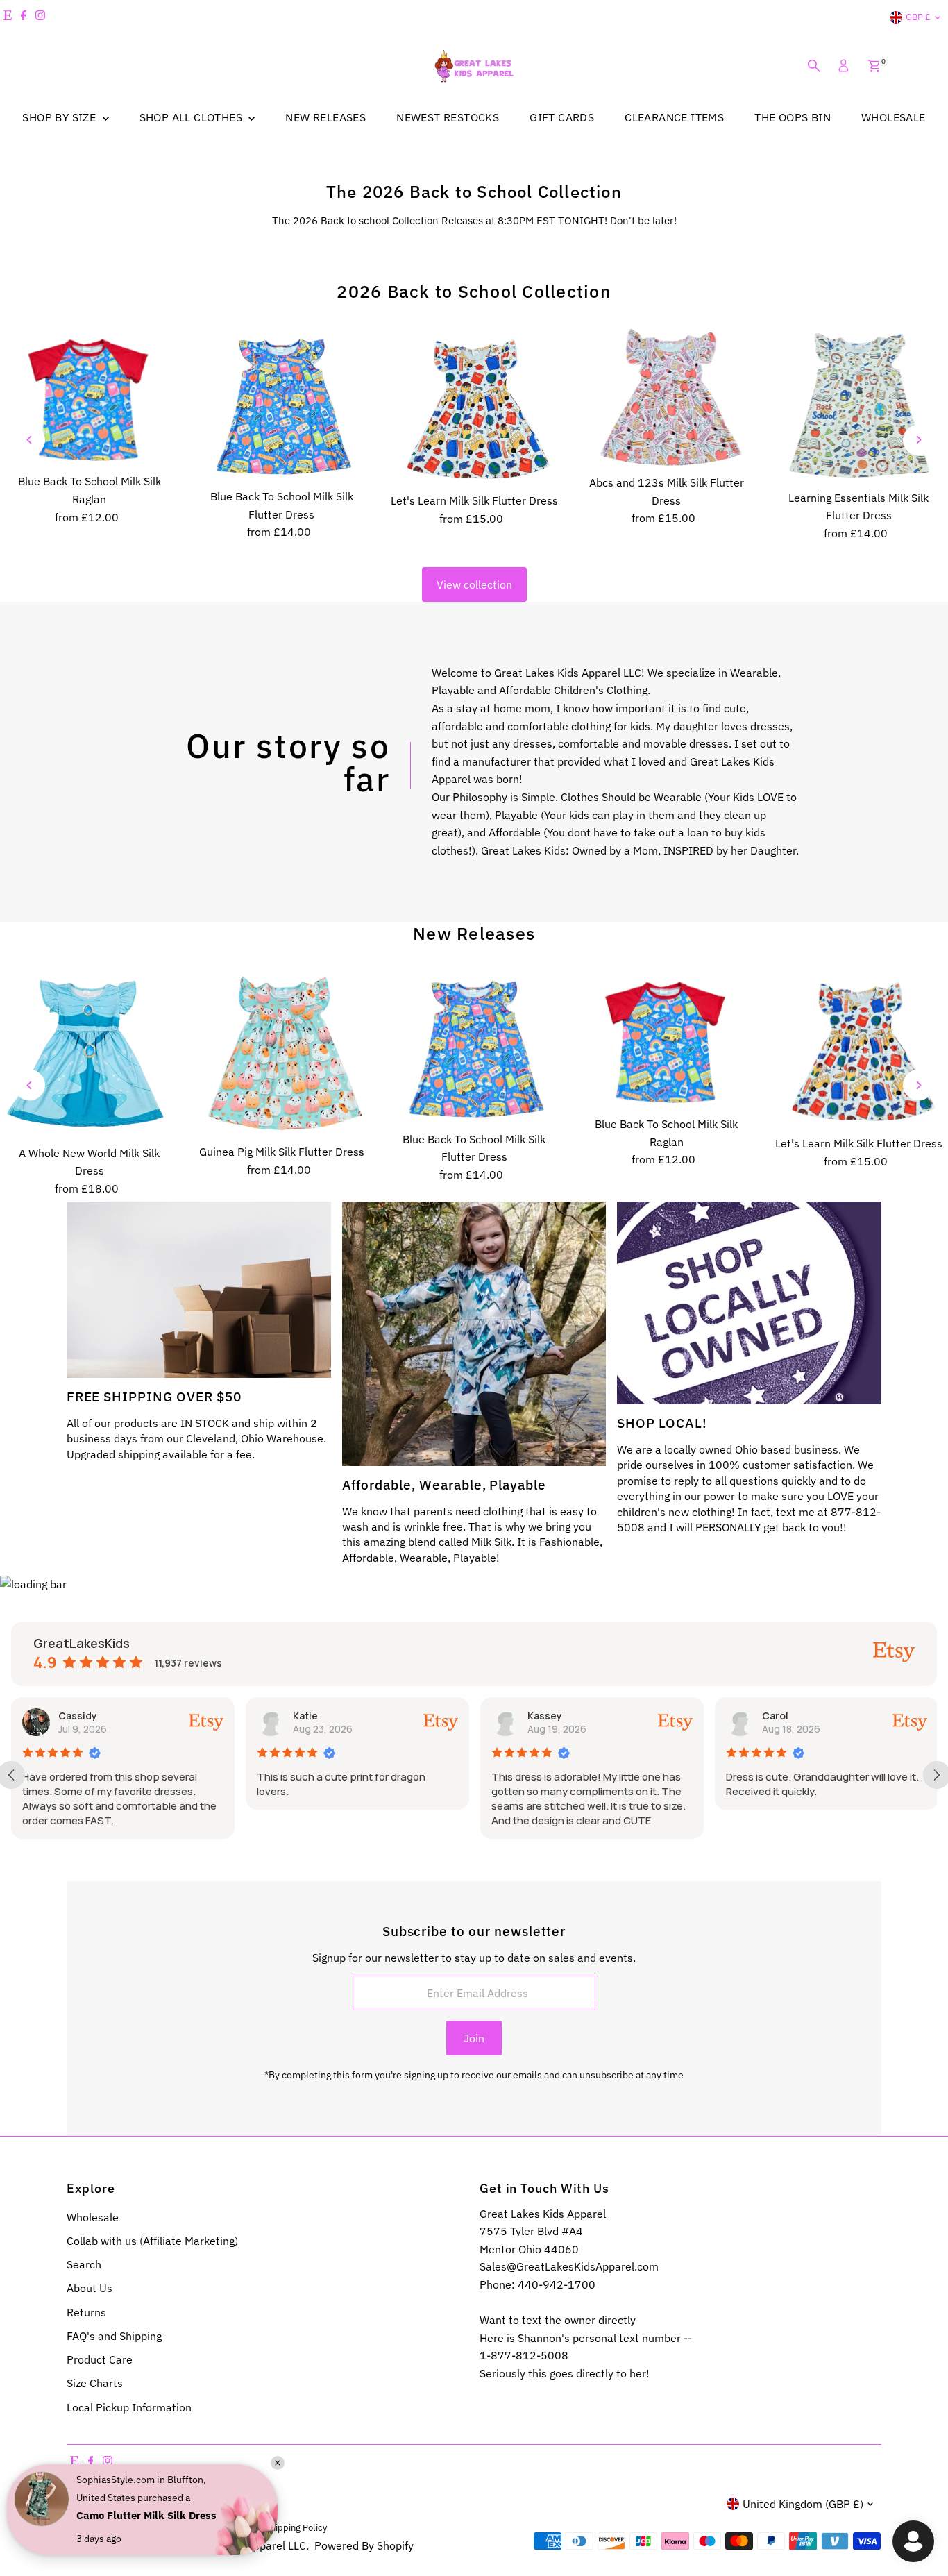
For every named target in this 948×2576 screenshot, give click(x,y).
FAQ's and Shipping (114, 2336)
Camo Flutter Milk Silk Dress (146, 2515)
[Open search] (814, 66)
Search (84, 2264)
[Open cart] (874, 66)
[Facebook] (24, 17)
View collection (474, 584)
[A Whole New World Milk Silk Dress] (89, 1054)
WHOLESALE (894, 117)
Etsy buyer (788, 1716)
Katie (71, 1716)
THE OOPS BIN (793, 117)
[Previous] (29, 440)
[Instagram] (40, 17)
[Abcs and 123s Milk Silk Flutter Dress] (667, 398)
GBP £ (918, 17)
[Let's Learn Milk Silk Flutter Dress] (474, 407)
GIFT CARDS (562, 117)
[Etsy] (8, 17)
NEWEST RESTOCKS (448, 117)
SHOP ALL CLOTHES (193, 117)
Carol (541, 1716)
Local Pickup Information (129, 2407)
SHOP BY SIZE (60, 117)
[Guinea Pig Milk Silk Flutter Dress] (281, 1053)
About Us (90, 2288)
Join (474, 2038)
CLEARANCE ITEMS (674, 117)
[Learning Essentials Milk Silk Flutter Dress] (859, 405)
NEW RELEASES (325, 117)
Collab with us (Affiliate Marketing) (152, 2241)
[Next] (919, 440)
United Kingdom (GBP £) (803, 2504)
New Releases (474, 933)
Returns (86, 2312)
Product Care (100, 2359)
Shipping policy (296, 2527)
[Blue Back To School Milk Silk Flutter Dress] (281, 405)
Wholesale (93, 2217)
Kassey (311, 1716)
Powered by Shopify (364, 2545)
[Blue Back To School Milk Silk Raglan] (89, 397)
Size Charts (95, 2383)
